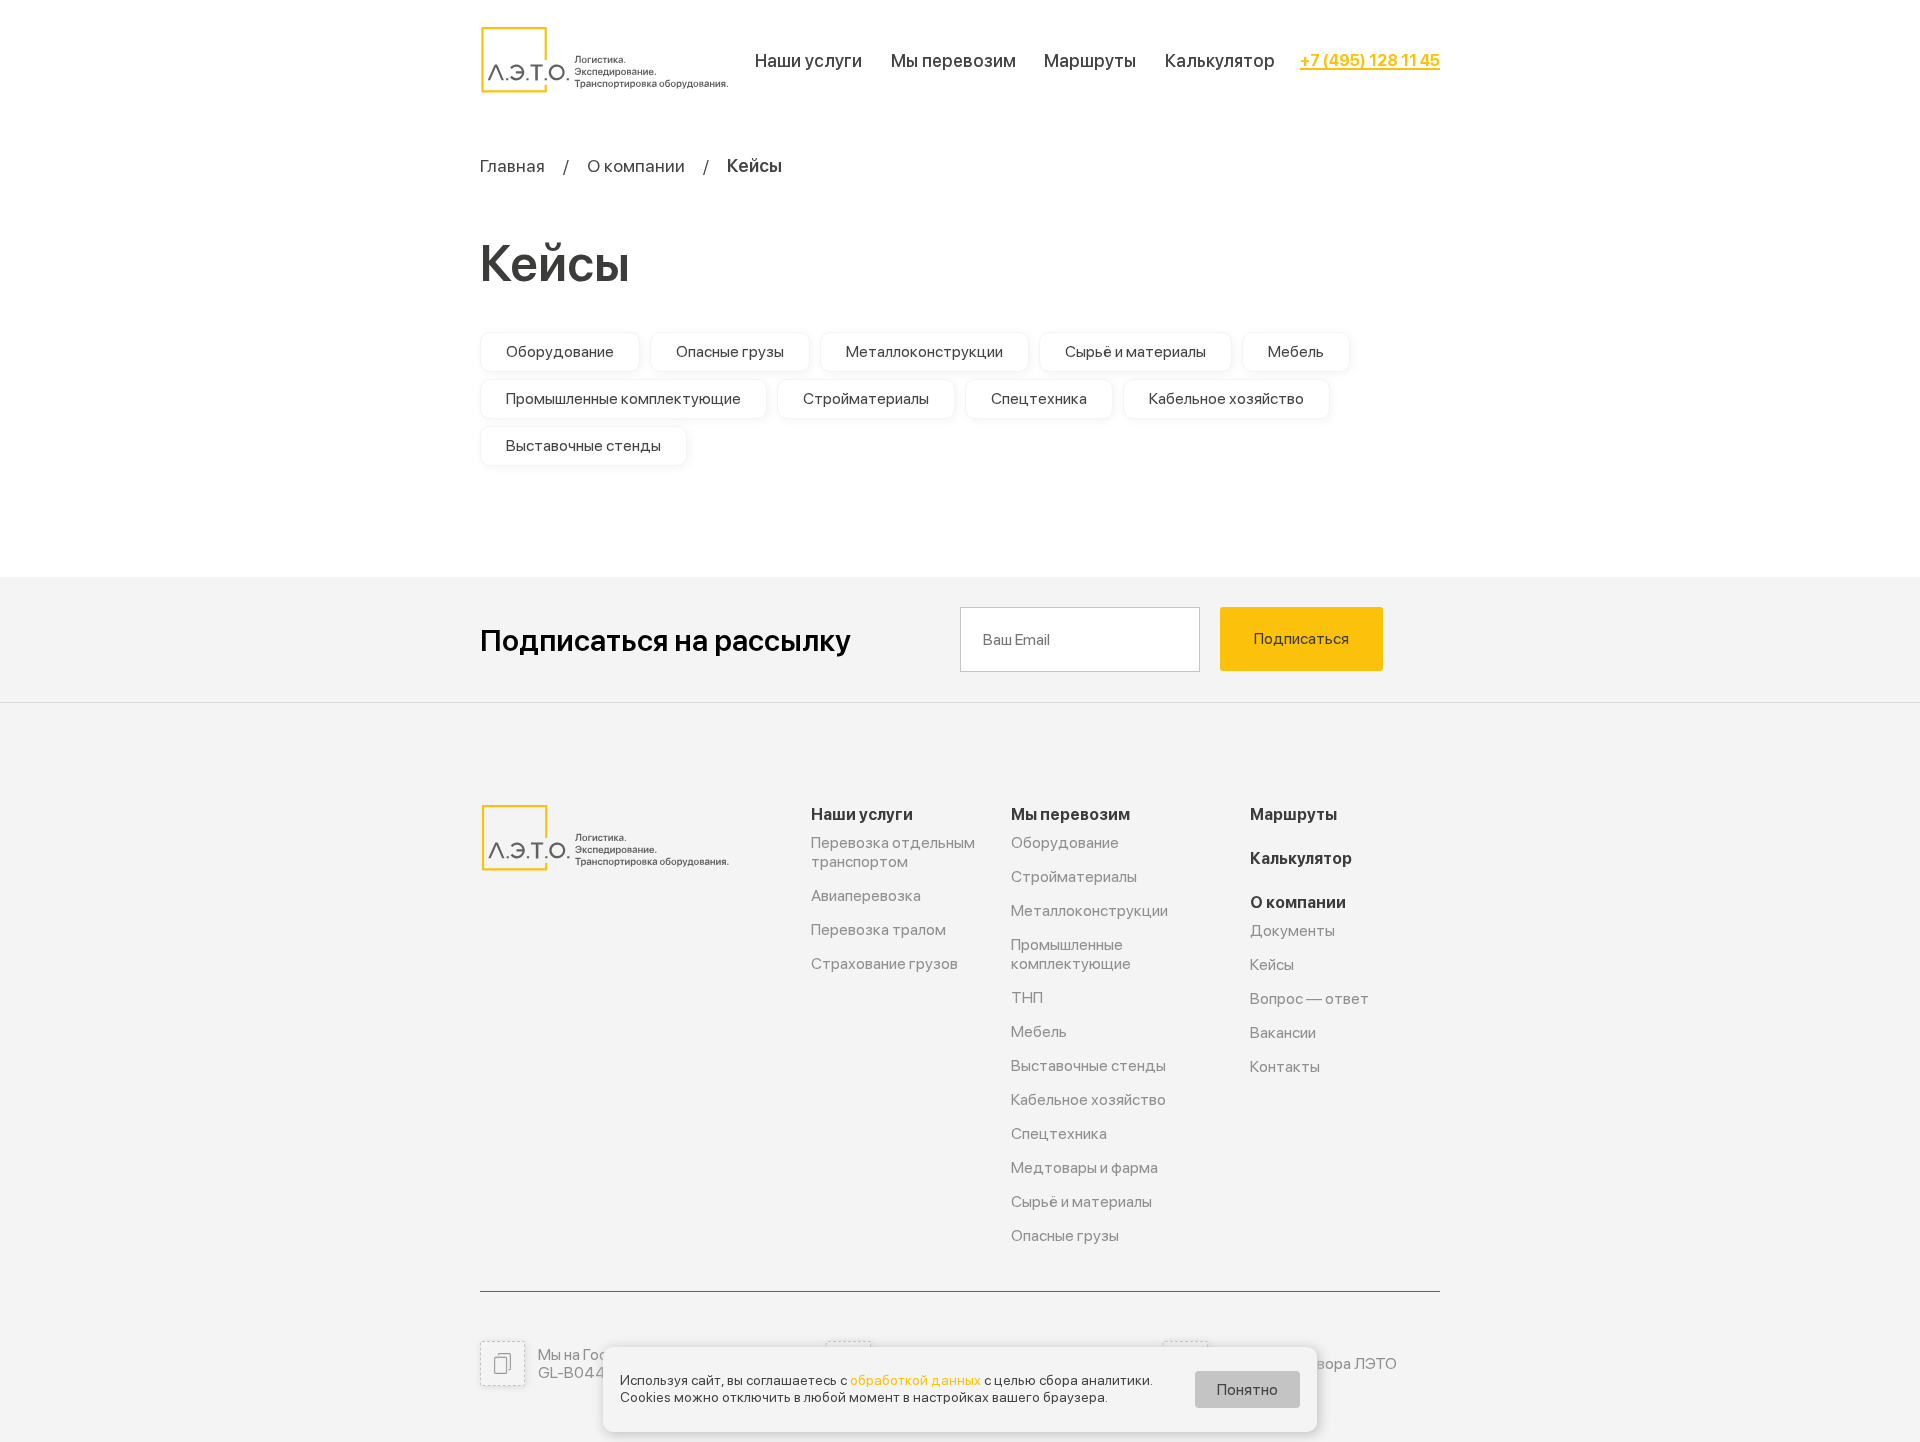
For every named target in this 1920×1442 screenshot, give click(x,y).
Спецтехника (1039, 398)
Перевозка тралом (878, 929)
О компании (636, 166)
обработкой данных (915, 1380)
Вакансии (1283, 1032)
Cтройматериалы (866, 398)
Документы (1292, 930)
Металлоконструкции (924, 351)
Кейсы (1272, 964)
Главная (512, 166)
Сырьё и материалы (1135, 351)
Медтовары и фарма (1084, 1167)
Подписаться (1301, 638)
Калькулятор (1220, 60)
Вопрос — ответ (1309, 998)
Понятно (1247, 1389)
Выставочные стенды (583, 445)
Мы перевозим (953, 60)
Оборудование (560, 351)
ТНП (1027, 997)
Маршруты (1090, 60)
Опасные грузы (730, 351)
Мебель (1296, 351)
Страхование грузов (884, 963)
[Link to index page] (605, 60)
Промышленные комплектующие (623, 398)
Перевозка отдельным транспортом (893, 852)
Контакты (1285, 1066)
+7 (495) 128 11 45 (1370, 60)
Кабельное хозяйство (1226, 398)
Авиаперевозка (866, 895)
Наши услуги (808, 60)
